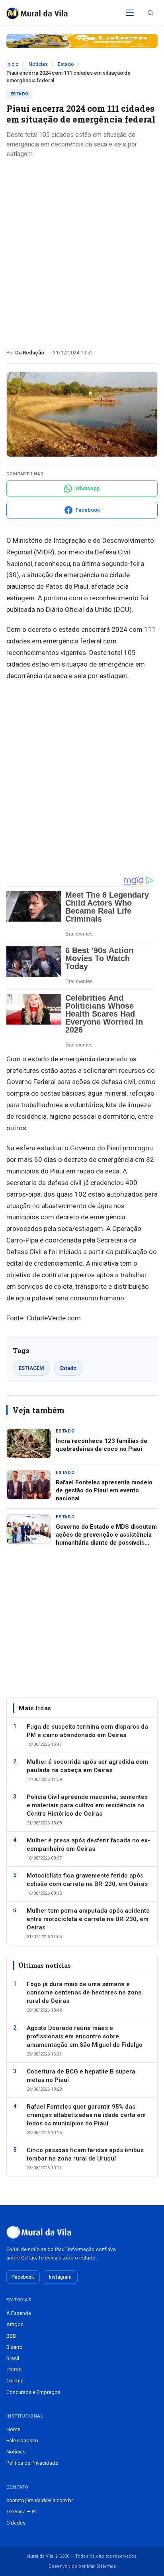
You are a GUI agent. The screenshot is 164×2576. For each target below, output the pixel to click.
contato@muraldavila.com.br (40, 2500)
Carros (14, 2369)
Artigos (15, 2324)
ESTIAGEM (31, 1368)
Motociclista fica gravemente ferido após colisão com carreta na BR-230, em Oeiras (87, 1880)
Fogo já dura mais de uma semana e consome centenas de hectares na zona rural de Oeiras (84, 1992)
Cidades (16, 2523)
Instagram (60, 2277)
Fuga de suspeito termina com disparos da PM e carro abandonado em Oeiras (87, 1731)
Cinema (15, 2381)
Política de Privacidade (32, 2463)
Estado (66, 64)
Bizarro (15, 2347)
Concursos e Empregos (33, 2392)
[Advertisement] (82, 251)
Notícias (38, 64)
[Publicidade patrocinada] (82, 41)
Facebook (23, 2277)
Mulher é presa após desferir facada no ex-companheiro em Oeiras (88, 1845)
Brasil (13, 2358)
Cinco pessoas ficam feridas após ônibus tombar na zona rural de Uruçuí (85, 2154)
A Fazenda (19, 2313)
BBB (11, 2336)
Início (13, 64)
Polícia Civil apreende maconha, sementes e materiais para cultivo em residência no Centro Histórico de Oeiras (87, 1805)
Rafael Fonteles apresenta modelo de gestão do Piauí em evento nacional (104, 1491)
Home (13, 2429)
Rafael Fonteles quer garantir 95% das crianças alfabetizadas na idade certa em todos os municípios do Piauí (86, 2115)
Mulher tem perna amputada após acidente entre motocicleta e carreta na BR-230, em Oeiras (88, 1919)
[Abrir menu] (130, 13)
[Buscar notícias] (150, 13)
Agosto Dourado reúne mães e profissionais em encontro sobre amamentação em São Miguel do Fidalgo (85, 2036)
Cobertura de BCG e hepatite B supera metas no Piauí (81, 2076)
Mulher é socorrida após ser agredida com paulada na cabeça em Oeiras (87, 1766)
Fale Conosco (22, 2440)
